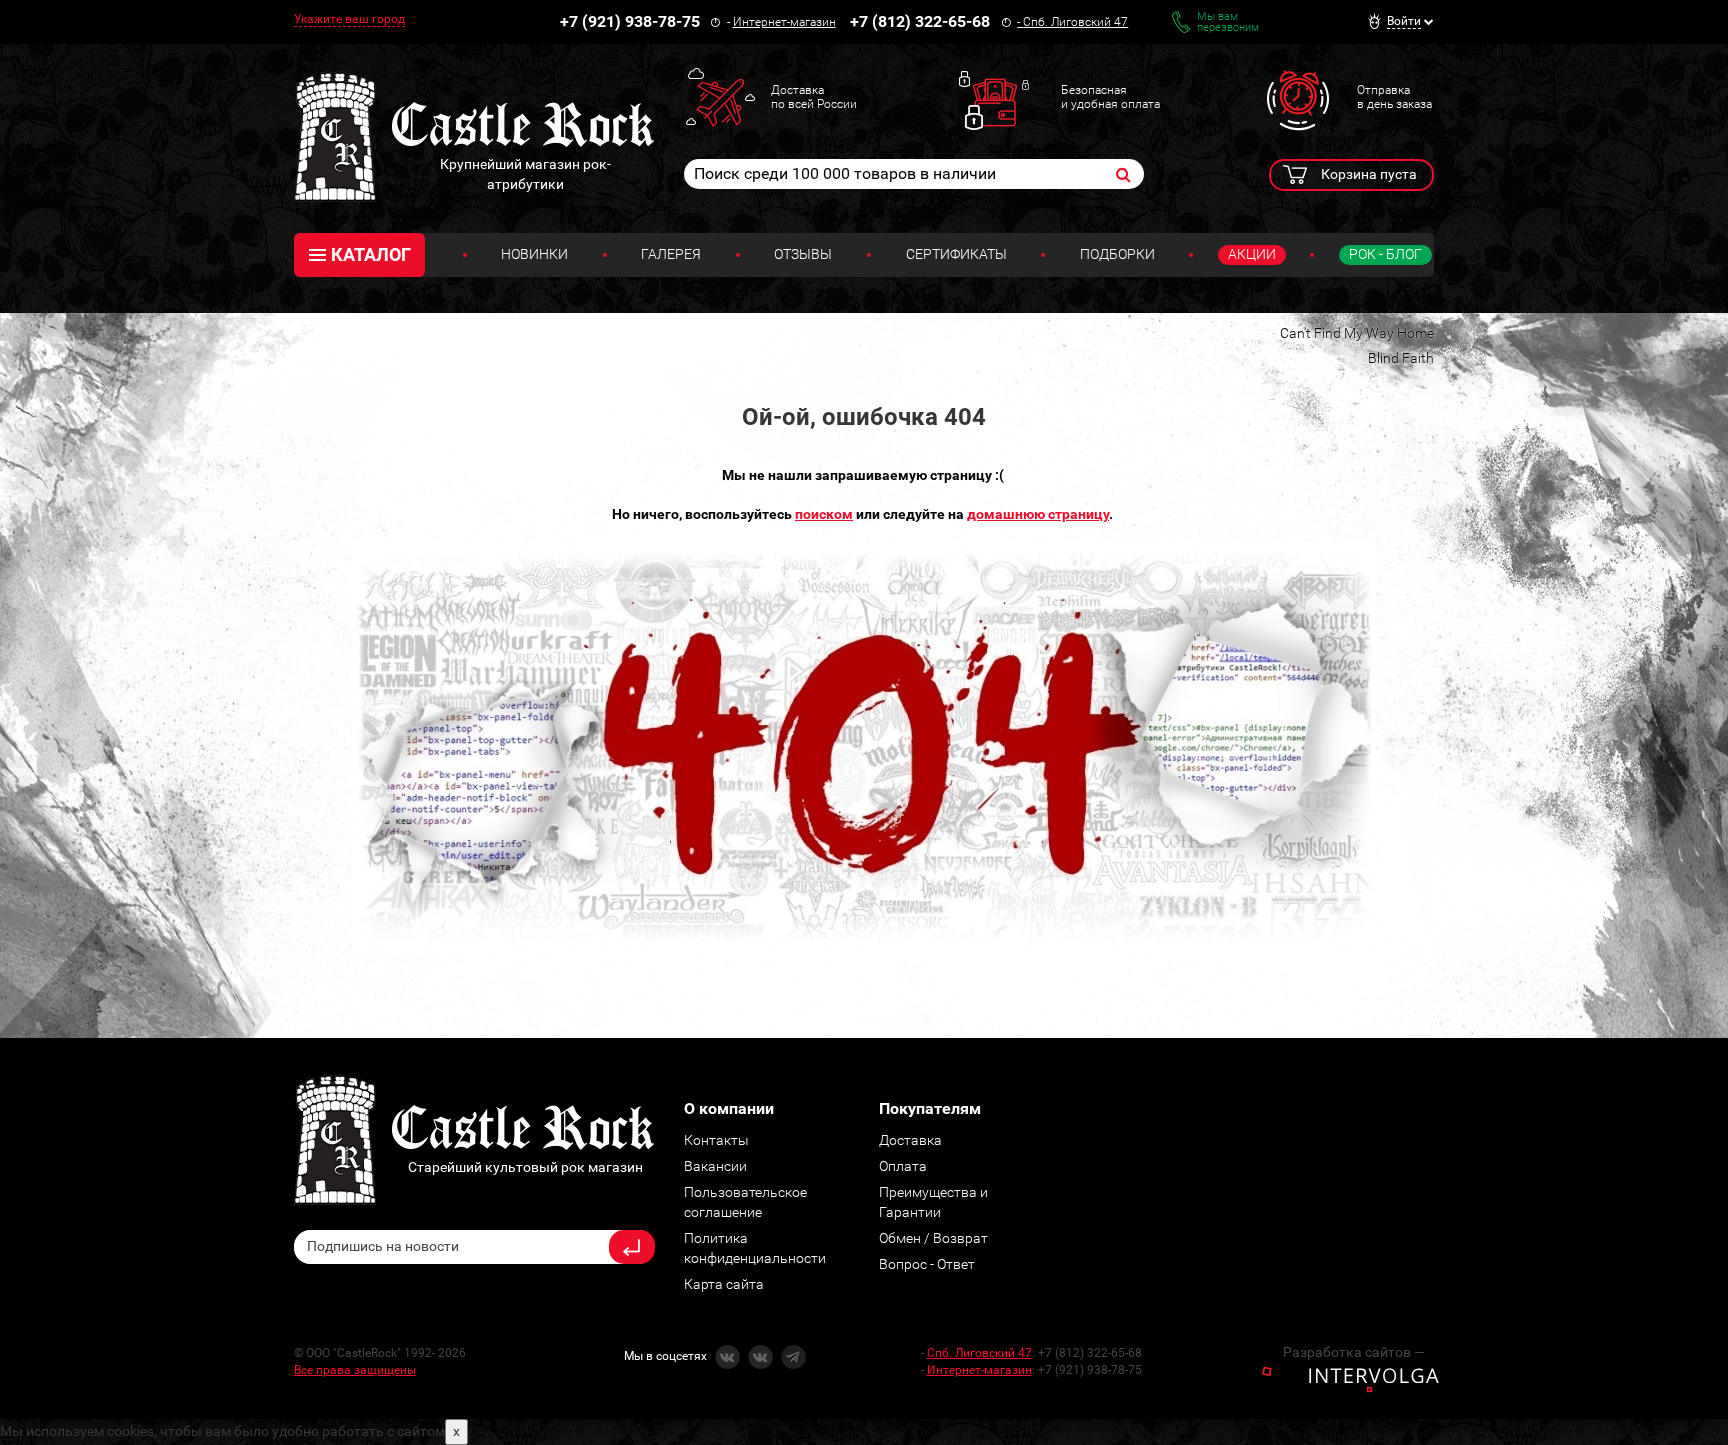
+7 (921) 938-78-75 (630, 21)
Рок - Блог (1385, 254)
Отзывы (803, 254)
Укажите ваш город (349, 19)
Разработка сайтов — (1354, 1352)
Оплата (903, 1166)
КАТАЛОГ (371, 254)
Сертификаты (956, 254)
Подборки (1117, 254)
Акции (1252, 254)
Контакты (716, 1140)
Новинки (534, 254)
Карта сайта (724, 1284)
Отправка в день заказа (1394, 97)
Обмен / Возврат (933, 1238)
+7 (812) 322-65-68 (920, 21)
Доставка (910, 1140)
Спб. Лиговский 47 (1075, 22)
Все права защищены (355, 1370)
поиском (824, 514)
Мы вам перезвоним (1228, 22)
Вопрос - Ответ (927, 1264)
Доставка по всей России (814, 97)
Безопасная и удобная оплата (1110, 97)
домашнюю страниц (1035, 514)
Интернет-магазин (784, 22)
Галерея (671, 254)
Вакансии (715, 1166)
